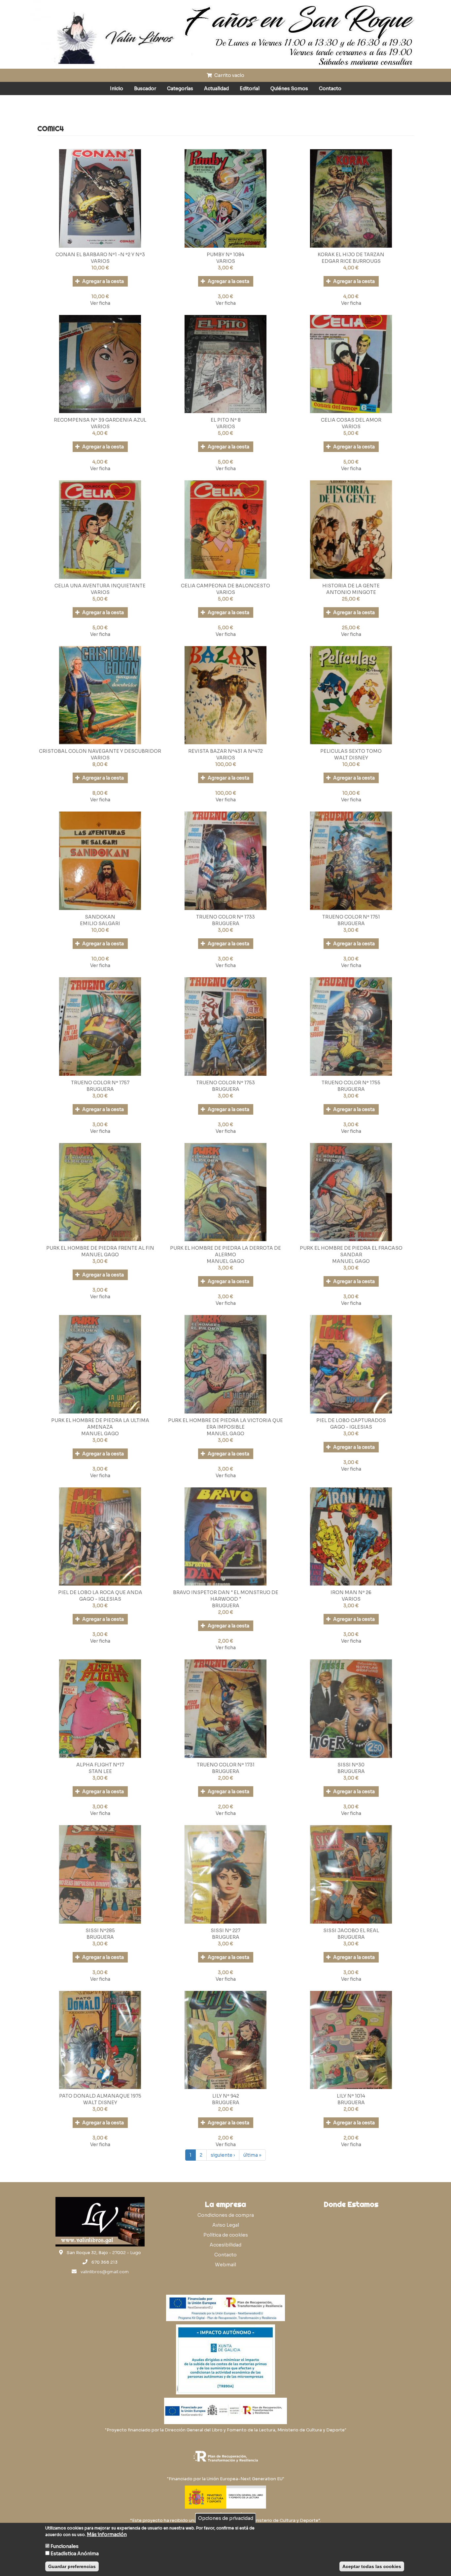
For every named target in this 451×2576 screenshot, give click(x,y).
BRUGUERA (226, 923)
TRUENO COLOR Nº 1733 (225, 917)
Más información (107, 2534)
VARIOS (100, 261)
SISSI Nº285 (100, 1931)
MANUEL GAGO (100, 1255)
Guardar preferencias (72, 2566)
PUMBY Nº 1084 (225, 255)
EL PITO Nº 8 (226, 420)
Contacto (330, 88)
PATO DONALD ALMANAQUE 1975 (100, 2096)
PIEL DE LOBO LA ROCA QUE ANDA (100, 1592)
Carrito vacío (229, 75)
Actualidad (216, 88)
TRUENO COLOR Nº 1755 (351, 1083)
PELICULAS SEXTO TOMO (351, 751)
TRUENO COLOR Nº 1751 (351, 917)
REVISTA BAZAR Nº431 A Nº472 (225, 751)
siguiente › (223, 2155)
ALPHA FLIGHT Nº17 (100, 1765)
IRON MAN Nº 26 (351, 1592)
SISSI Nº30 (351, 1765)
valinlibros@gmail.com (105, 2272)
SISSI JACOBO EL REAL (351, 1931)
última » (252, 2155)
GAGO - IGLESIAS (351, 1427)
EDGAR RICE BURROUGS (351, 261)
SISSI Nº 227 (225, 1931)
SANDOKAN (100, 917)
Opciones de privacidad (226, 2518)
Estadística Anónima (75, 2554)
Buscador (145, 88)
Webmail (225, 2265)
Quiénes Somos (289, 88)
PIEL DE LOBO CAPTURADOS (351, 1420)
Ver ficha (100, 303)
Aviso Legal (226, 2225)
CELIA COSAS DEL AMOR (351, 420)
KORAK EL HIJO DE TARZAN (351, 255)
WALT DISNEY (351, 758)
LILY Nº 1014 (351, 2096)
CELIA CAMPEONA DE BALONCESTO (225, 586)
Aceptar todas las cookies (372, 2566)
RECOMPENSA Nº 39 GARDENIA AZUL (100, 420)
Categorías (180, 88)
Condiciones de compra (226, 2215)
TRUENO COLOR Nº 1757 (100, 1083)
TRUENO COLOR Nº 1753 (225, 1083)
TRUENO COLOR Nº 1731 (226, 1765)
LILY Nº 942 (226, 2096)
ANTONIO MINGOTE (351, 592)
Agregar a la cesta (103, 281)
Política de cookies (226, 2235)
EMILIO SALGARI (100, 923)
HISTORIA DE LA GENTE (351, 586)
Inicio (117, 88)
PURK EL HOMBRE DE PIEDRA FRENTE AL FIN (100, 1248)
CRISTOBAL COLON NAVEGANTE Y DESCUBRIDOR (100, 751)
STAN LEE (100, 1771)
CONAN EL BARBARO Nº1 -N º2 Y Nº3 (100, 255)
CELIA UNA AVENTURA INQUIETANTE (100, 586)
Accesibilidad (225, 2245)
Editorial (250, 88)
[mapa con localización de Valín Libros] (351, 2243)
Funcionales (65, 2546)
